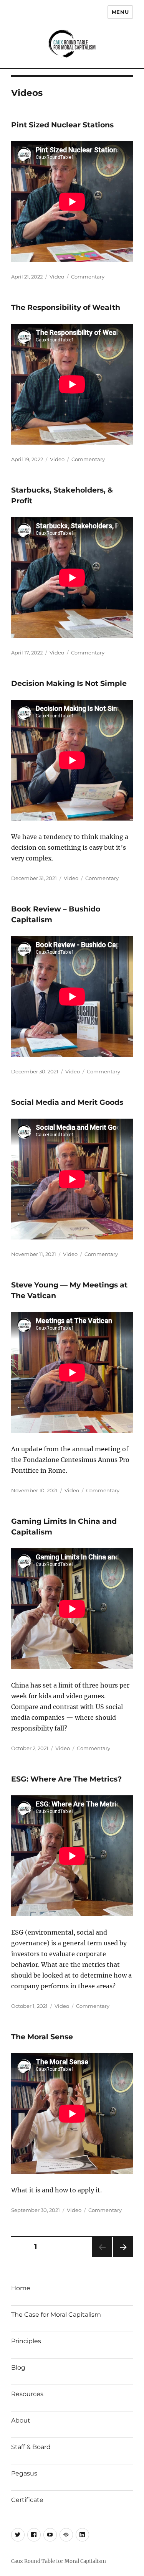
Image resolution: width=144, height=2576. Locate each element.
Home (21, 2288)
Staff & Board (31, 2447)
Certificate (27, 2500)
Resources (27, 2394)
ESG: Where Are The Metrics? (66, 1779)
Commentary (88, 277)
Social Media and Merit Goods (67, 1102)
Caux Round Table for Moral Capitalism (59, 2561)
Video (57, 277)
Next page (123, 2257)
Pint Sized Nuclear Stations (62, 125)
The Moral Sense (42, 2037)
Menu (120, 12)
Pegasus (24, 2473)
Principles (26, 2341)
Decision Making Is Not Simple (69, 683)
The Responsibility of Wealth (66, 307)
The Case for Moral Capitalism (56, 2315)
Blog (18, 2368)
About (21, 2420)
